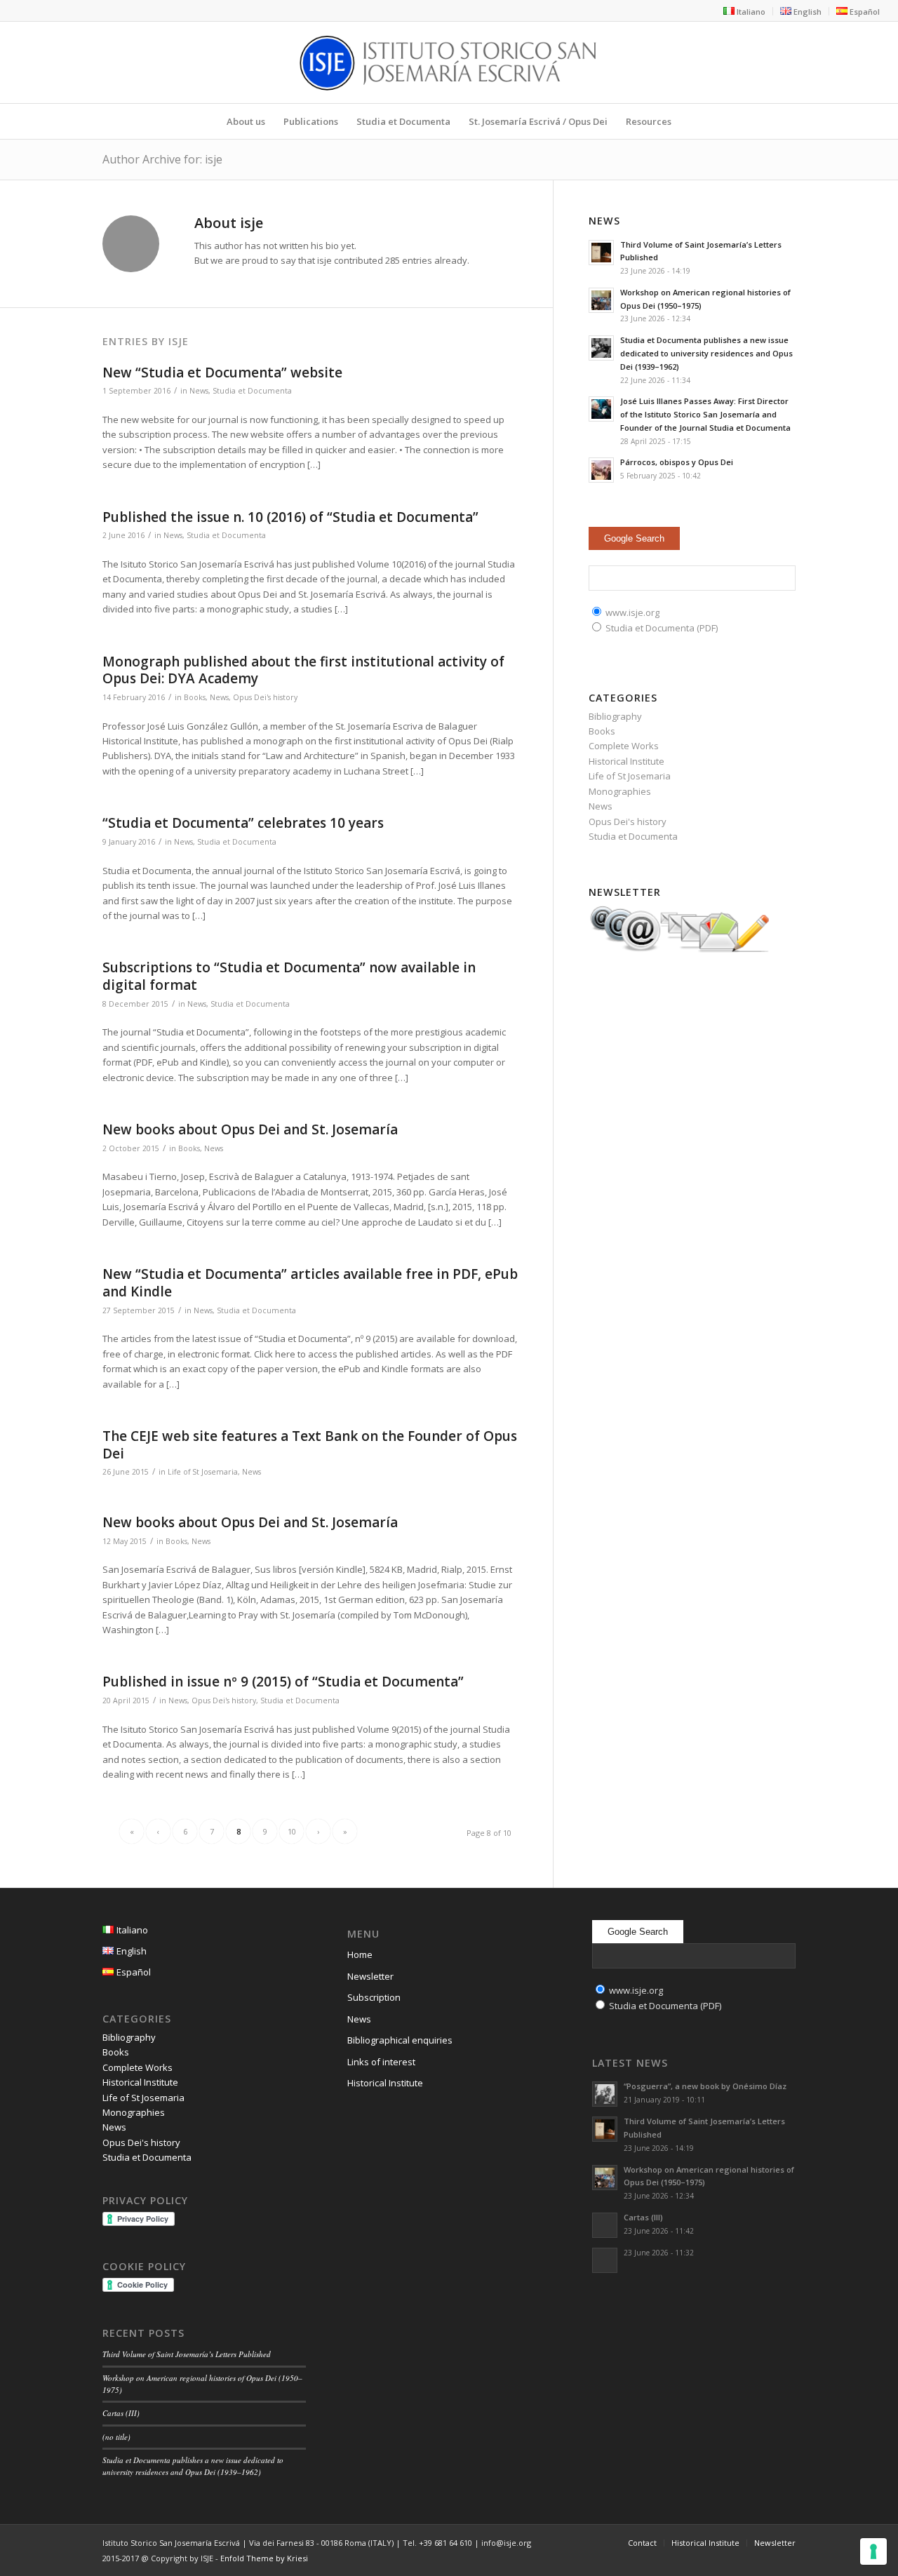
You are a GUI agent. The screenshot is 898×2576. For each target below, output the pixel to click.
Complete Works (624, 746)
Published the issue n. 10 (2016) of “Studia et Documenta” (290, 517)
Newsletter (370, 1976)
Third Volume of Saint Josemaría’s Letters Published (187, 2354)
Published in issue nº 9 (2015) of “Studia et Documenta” (283, 1682)
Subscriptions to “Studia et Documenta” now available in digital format (289, 976)
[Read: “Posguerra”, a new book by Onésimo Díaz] (605, 2094)
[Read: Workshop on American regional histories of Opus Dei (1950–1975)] (601, 300)
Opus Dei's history (265, 697)
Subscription (374, 1997)
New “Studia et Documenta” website (222, 373)
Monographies (620, 791)
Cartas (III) (121, 2413)
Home (360, 1954)
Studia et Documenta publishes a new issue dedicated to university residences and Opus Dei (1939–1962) (706, 353)
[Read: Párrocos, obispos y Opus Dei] (601, 470)
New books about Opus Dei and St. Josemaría (250, 1129)
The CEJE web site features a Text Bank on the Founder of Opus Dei (310, 1445)
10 (292, 1831)
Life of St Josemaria (203, 1472)
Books (195, 697)
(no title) (116, 2437)
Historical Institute (626, 761)
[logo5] (449, 62)
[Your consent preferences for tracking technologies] (873, 2551)
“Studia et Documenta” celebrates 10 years (243, 823)
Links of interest (381, 2062)
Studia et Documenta (252, 391)
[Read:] (605, 2260)
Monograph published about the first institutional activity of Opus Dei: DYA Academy (303, 670)
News (199, 391)
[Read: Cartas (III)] (605, 2225)
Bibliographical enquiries (400, 2040)
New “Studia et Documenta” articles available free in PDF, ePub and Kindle (310, 1283)
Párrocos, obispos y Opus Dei (677, 462)
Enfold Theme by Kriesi (264, 2558)
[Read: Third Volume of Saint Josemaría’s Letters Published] (601, 253)
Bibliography (615, 716)
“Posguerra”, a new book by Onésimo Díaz (705, 2086)
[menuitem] (745, 11)
